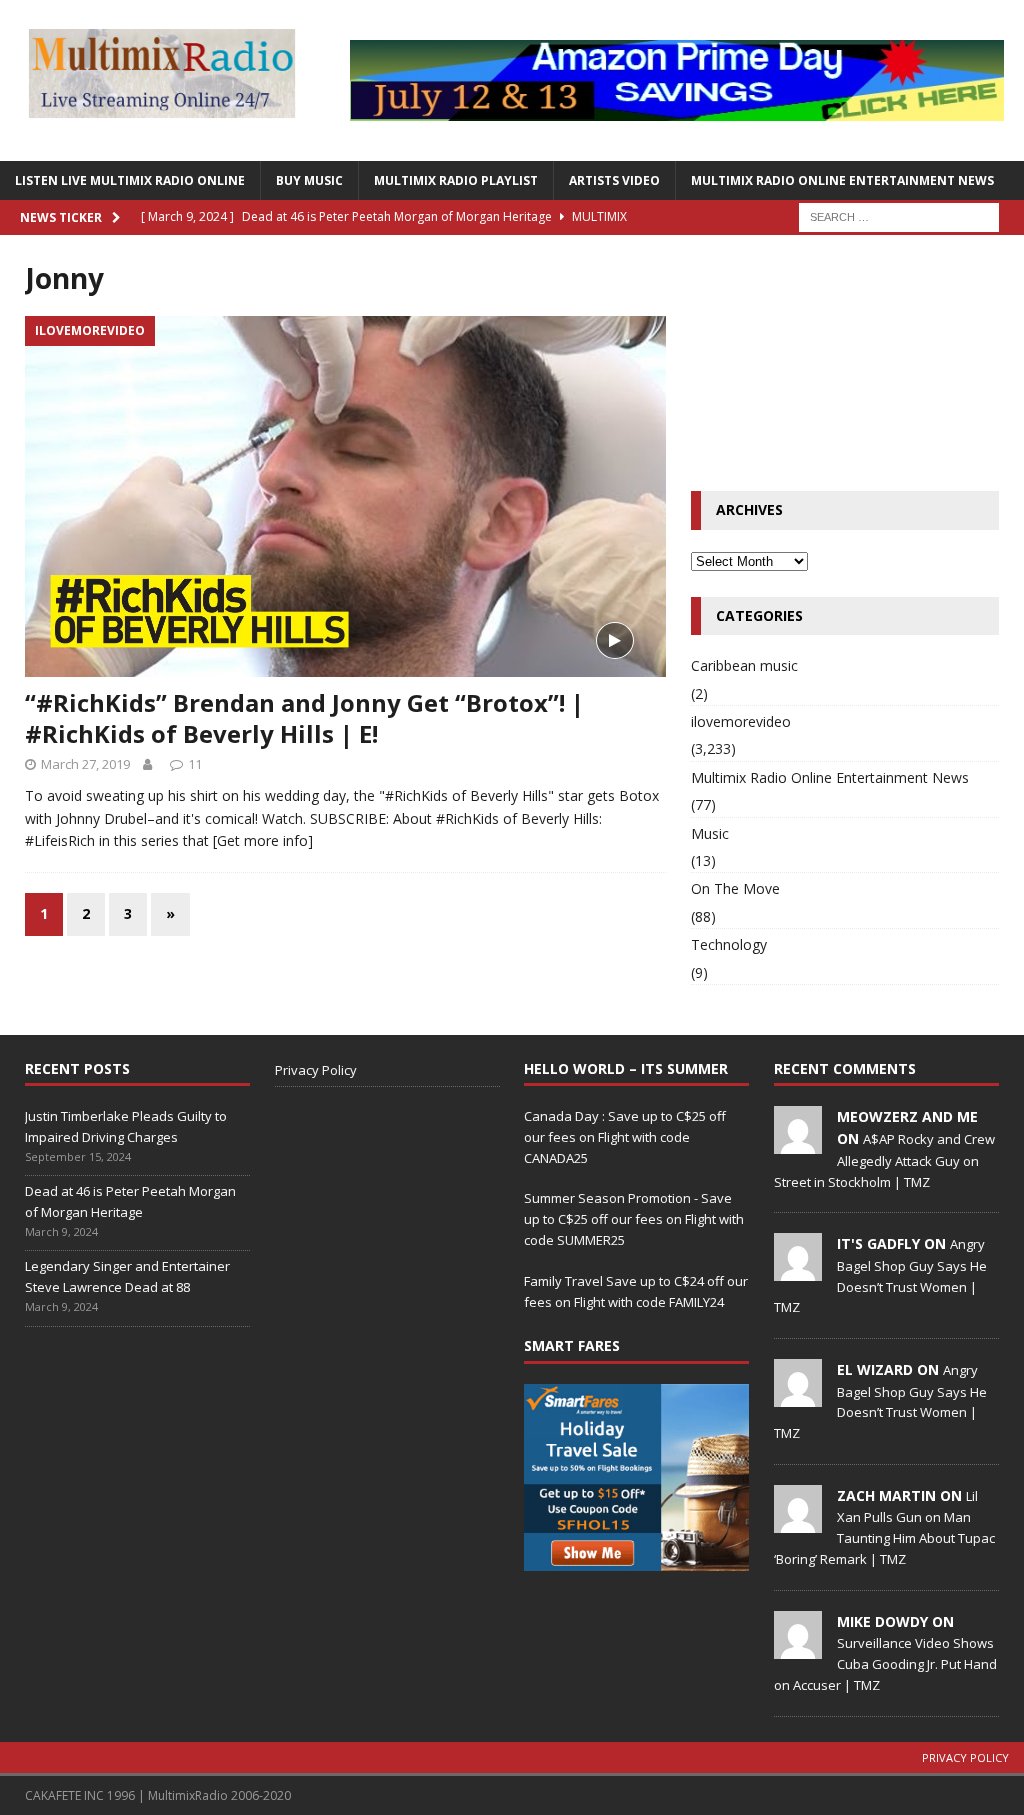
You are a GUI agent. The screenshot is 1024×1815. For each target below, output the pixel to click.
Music (710, 833)
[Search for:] (899, 215)
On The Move (735, 888)
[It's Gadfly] (798, 1271)
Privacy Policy (316, 1070)
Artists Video (614, 180)
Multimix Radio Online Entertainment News (842, 180)
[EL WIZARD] (798, 1396)
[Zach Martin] (798, 1522)
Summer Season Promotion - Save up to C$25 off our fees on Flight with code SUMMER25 (634, 1219)
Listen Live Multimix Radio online (130, 180)
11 (195, 764)
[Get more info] (263, 840)
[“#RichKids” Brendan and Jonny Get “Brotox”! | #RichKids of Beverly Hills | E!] (345, 496)
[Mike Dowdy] (798, 1648)
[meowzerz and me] (798, 1143)
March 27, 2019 (85, 764)
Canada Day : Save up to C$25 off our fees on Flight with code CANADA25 (625, 1137)
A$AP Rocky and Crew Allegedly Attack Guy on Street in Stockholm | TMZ (884, 1160)
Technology (729, 944)
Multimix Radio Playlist (456, 180)
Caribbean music (744, 665)
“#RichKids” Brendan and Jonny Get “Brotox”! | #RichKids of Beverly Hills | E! (304, 718)
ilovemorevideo (741, 721)
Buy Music (309, 180)
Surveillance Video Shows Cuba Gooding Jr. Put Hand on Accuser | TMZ (885, 1664)
